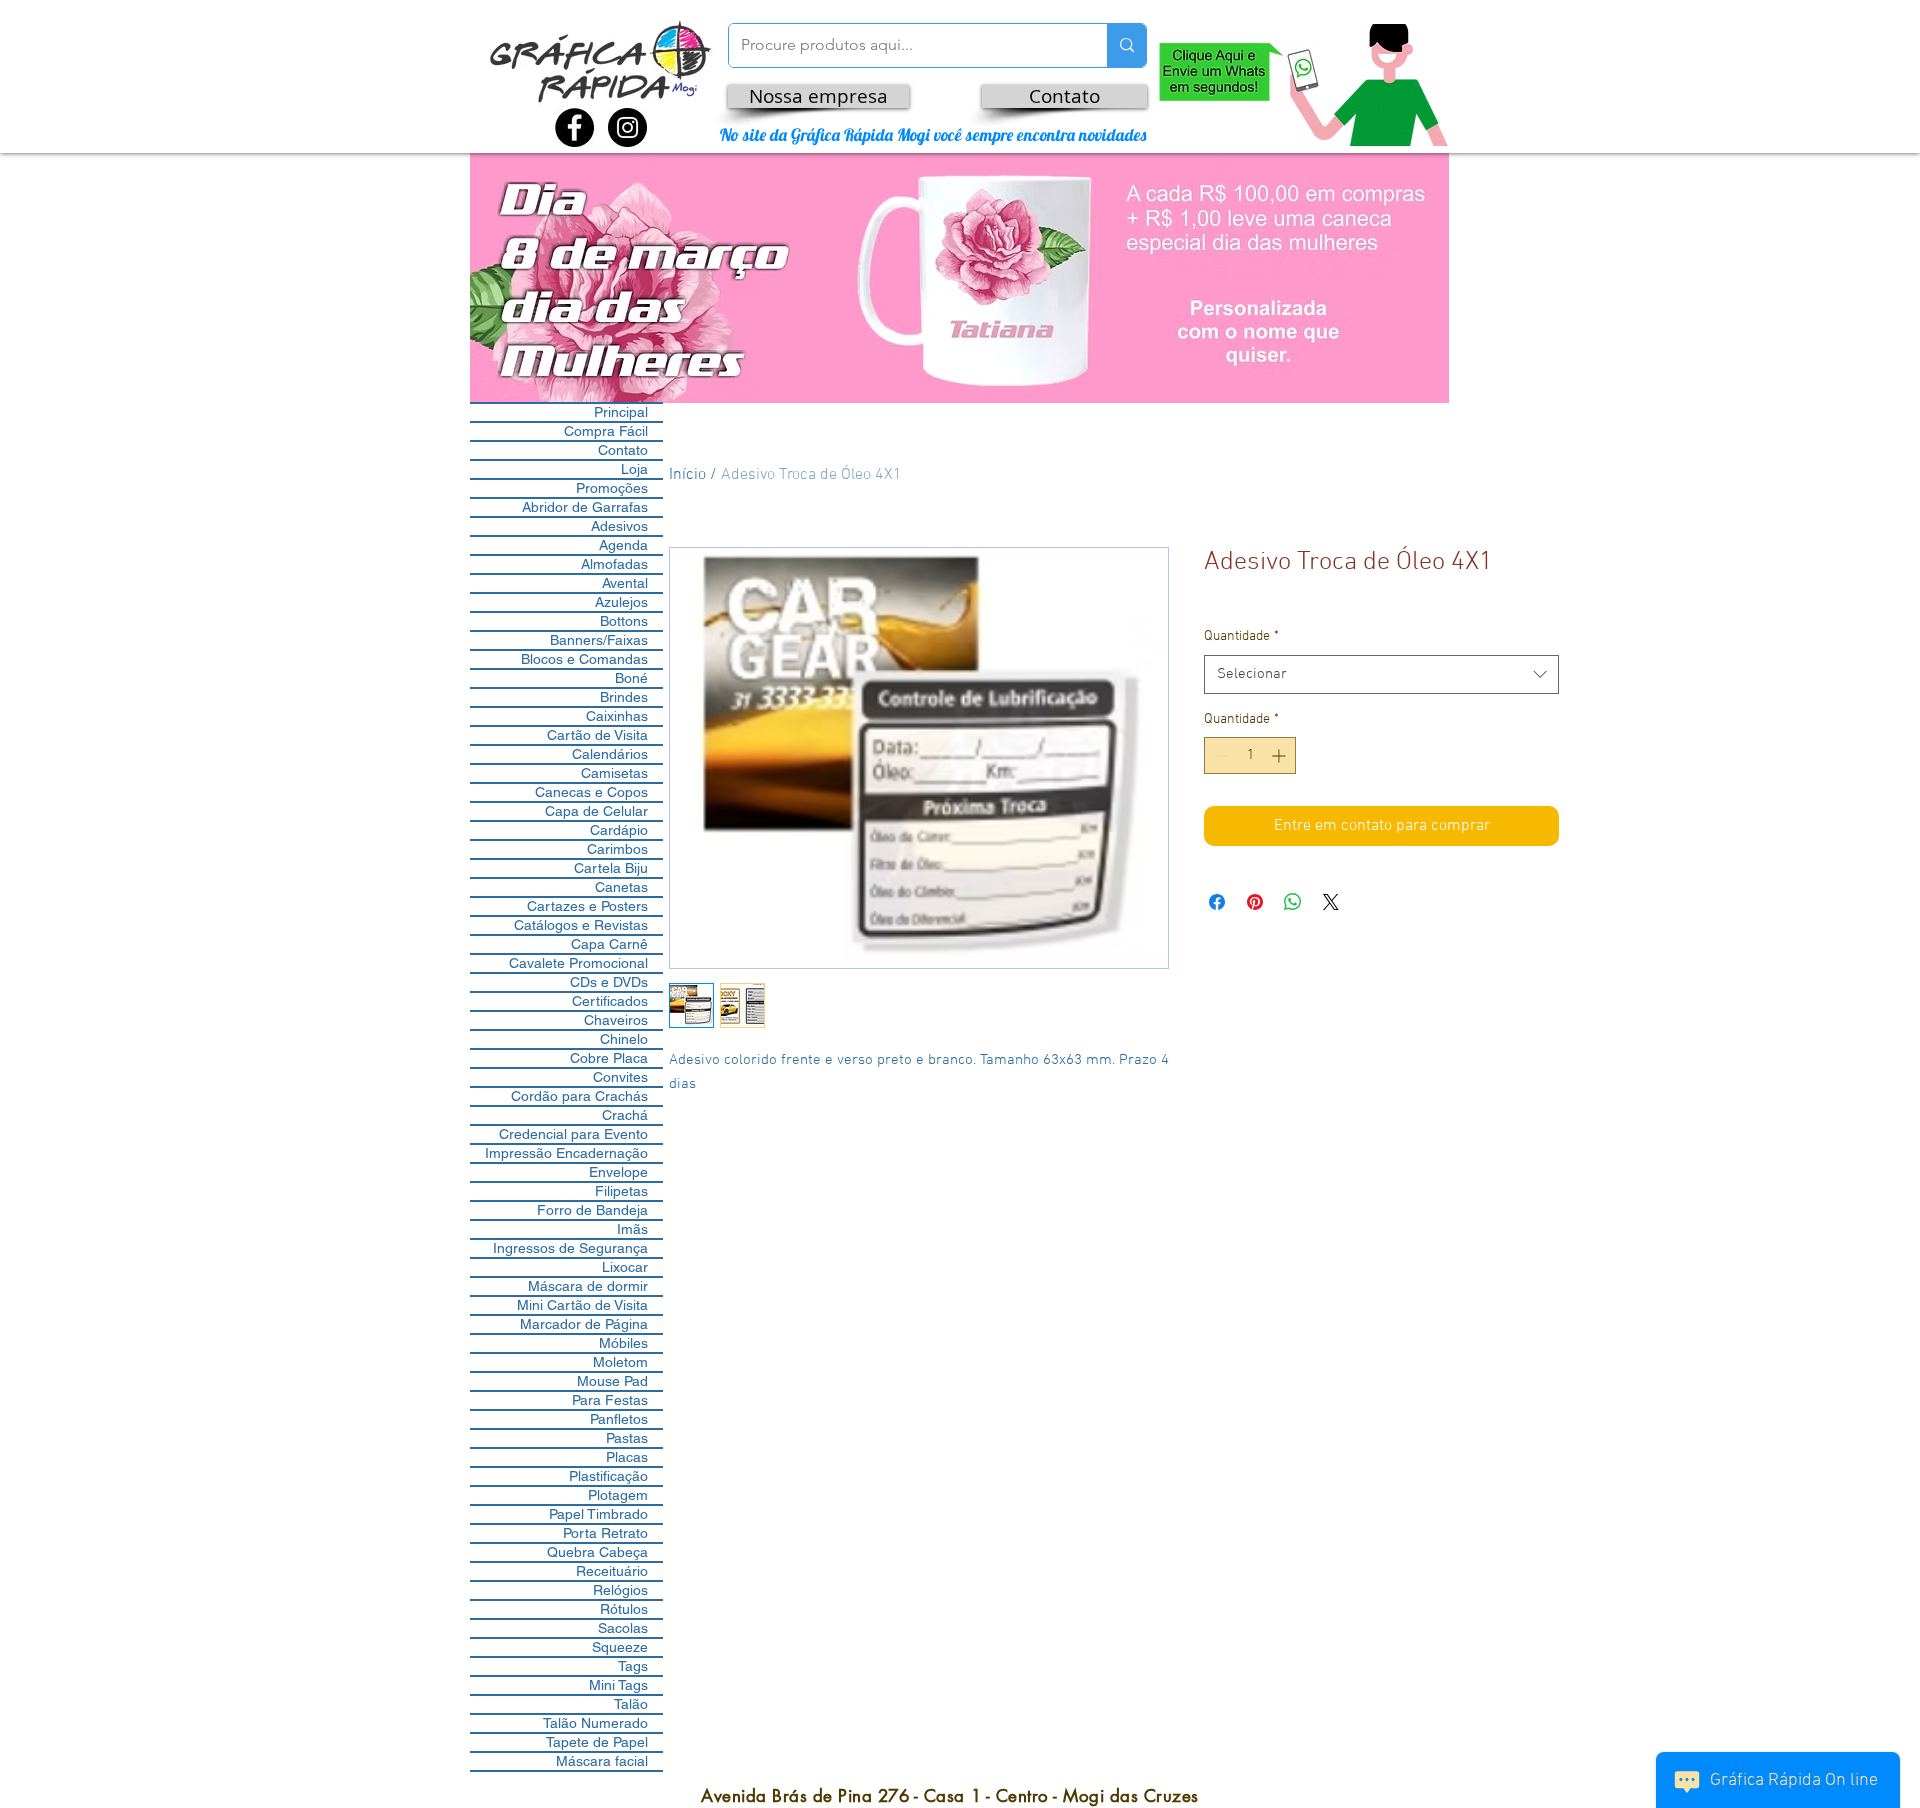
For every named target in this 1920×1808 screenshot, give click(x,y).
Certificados (610, 1001)
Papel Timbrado (598, 1514)
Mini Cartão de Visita (582, 1305)
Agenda (623, 545)
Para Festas (610, 1400)
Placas (627, 1457)
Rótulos (624, 1609)
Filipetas (621, 1191)
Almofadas (614, 564)
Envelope (618, 1172)
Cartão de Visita (597, 735)
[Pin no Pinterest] (1255, 902)
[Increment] (1280, 755)
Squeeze (620, 1647)
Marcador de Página (584, 1324)
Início (687, 475)
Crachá (625, 1115)
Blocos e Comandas (584, 659)
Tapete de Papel (597, 1742)
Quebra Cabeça (597, 1552)
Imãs (632, 1229)
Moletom (620, 1362)
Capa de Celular (596, 811)
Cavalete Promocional (578, 963)
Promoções (612, 488)
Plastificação (608, 1476)
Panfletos (619, 1419)
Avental (625, 583)
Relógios (620, 1590)
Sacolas (623, 1628)
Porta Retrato (605, 1533)
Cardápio (619, 830)
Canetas (621, 887)
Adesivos (619, 526)
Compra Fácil (606, 431)
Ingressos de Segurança (570, 1248)
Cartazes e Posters (587, 906)
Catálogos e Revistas (581, 925)
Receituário (612, 1571)
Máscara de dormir (588, 1286)
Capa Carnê (609, 944)
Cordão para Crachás (579, 1096)
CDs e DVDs (609, 982)
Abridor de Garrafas (585, 507)
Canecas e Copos (591, 792)
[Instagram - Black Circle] (627, 127)
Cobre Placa (609, 1058)
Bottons (624, 621)
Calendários (610, 754)
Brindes (624, 697)
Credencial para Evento (573, 1134)
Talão (631, 1704)
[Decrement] (1219, 755)
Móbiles (623, 1343)
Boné (631, 678)
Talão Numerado (595, 1723)
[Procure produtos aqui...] (1126, 45)
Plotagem (618, 1495)
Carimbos (617, 849)
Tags (633, 1666)
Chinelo (624, 1039)
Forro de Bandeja (592, 1210)
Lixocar (625, 1267)
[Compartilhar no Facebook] (1217, 902)
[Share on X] (1331, 902)
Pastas (627, 1438)
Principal (621, 412)
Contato (623, 450)
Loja (634, 469)
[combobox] (1381, 674)
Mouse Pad (612, 1381)
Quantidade (1241, 636)
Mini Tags (618, 1685)
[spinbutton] (1250, 755)
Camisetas (614, 773)
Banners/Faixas (599, 640)
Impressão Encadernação (566, 1153)
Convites (620, 1077)
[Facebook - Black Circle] (574, 127)
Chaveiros (616, 1020)
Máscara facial (602, 1761)
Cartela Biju (611, 868)
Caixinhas (617, 716)
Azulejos (621, 602)
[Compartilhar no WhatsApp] (1293, 902)
